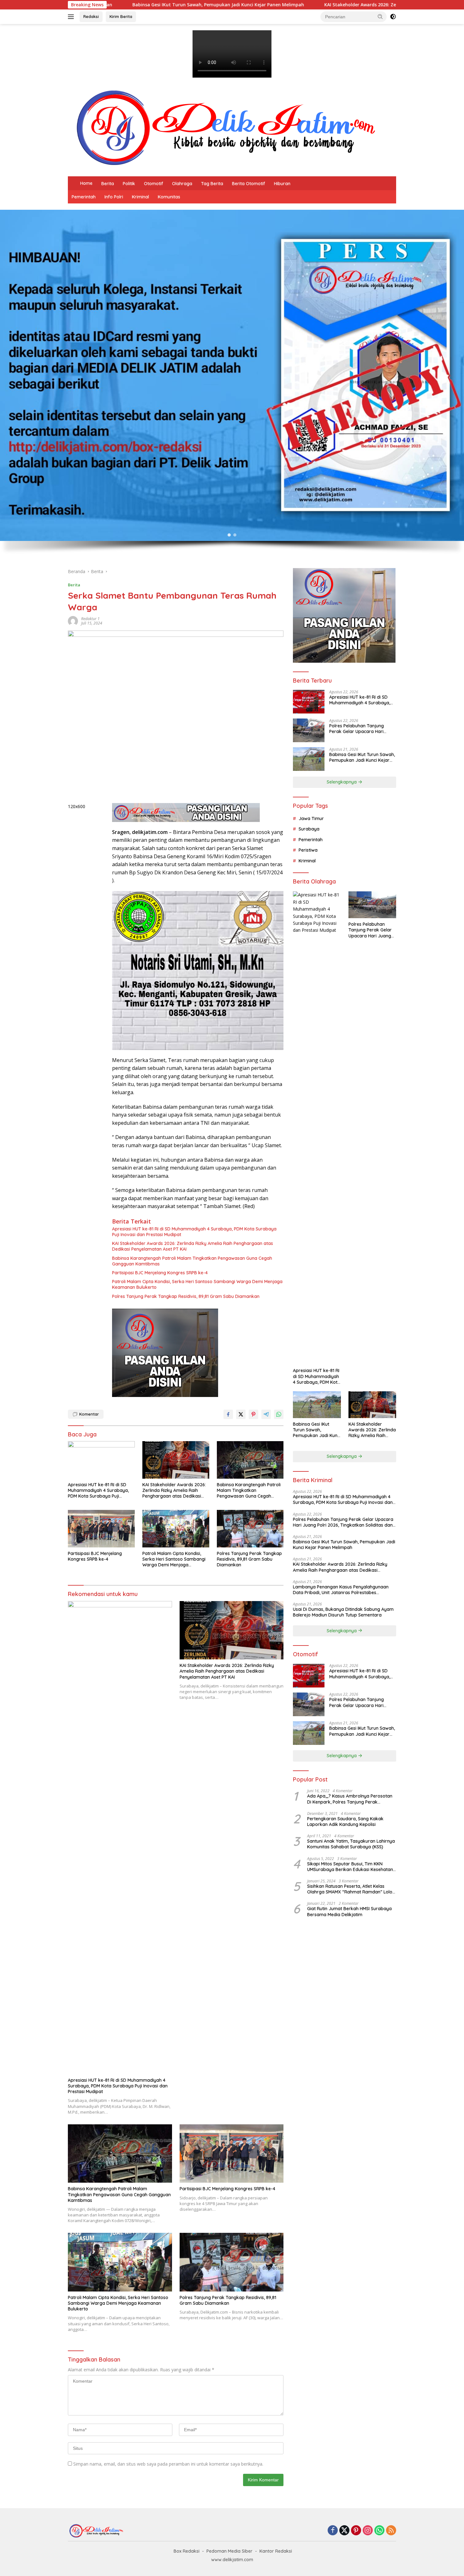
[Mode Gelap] (393, 17)
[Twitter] (344, 2531)
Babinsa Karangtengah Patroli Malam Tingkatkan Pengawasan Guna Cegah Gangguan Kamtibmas (192, 1261)
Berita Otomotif (249, 184)
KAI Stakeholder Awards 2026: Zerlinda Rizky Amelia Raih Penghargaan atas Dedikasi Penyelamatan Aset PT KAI (258, 5)
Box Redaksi (187, 2551)
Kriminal (140, 197)
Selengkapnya (342, 782)
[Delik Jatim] (226, 128)
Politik (129, 184)
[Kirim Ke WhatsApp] (279, 1414)
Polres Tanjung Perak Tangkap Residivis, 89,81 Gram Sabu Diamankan (186, 1296)
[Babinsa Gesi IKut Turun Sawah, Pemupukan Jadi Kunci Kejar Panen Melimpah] (309, 759)
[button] (380, 16)
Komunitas (169, 197)
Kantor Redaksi (276, 2551)
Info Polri (114, 197)
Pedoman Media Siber (229, 2551)
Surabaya (309, 829)
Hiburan (282, 184)
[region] (232, 386)
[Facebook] (333, 2531)
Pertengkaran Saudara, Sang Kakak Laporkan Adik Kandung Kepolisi (345, 1822)
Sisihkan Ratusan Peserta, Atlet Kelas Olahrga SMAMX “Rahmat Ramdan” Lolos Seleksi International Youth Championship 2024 (351, 1889)
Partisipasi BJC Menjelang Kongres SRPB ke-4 (160, 1273)
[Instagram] (368, 2531)
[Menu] (72, 17)
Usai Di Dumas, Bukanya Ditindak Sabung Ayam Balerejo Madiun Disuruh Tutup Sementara (343, 1612)
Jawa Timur (311, 819)
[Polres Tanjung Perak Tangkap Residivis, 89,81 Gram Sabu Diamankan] (250, 1529)
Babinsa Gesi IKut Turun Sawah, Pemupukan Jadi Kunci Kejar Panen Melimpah (362, 757)
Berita (108, 184)
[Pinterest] (356, 2531)
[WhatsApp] (379, 2531)
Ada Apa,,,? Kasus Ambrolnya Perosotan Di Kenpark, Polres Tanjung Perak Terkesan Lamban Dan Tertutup (350, 1799)
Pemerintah (84, 197)
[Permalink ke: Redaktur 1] (73, 621)
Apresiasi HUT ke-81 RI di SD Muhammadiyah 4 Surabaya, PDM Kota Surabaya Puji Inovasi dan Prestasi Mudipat (194, 1232)
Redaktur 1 (90, 619)
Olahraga (182, 184)
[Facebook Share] (228, 1414)
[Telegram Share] (266, 1414)
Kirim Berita (121, 16)
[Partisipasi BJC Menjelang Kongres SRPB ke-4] (101, 1529)
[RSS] (391, 2531)
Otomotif (154, 184)
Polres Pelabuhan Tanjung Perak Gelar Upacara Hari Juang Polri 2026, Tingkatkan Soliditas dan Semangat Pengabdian (360, 729)
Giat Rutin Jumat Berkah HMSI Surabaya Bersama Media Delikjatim (349, 1911)
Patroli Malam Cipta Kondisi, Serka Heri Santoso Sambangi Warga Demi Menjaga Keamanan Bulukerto (197, 1284)
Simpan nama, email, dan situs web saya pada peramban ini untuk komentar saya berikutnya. (168, 2464)
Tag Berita (212, 184)
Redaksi (91, 16)
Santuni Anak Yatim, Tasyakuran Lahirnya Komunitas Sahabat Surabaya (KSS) (351, 1844)
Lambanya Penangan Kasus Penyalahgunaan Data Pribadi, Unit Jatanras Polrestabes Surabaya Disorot (341, 1590)
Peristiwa (308, 850)
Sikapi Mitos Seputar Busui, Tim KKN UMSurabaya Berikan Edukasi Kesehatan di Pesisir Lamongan (350, 1867)
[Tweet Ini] (241, 1414)
